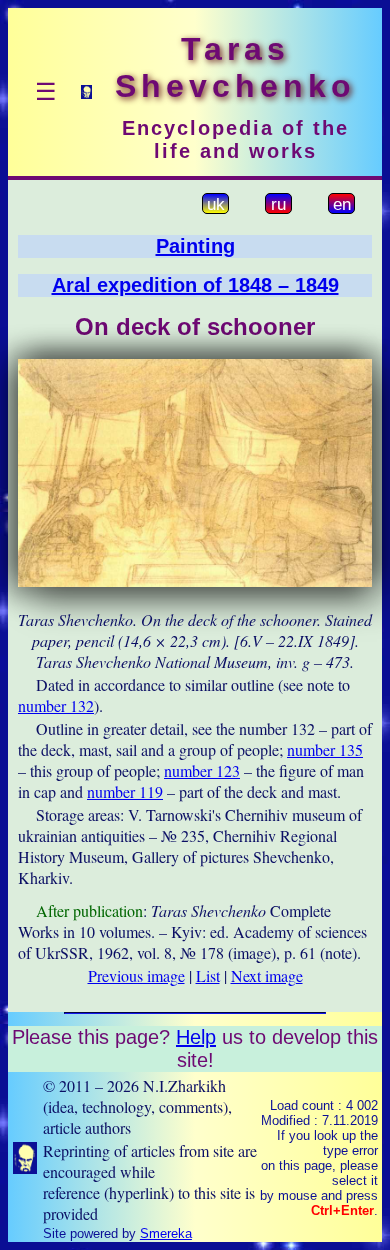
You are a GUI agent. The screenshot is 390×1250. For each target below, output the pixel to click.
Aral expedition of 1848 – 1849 (195, 285)
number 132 (56, 705)
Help (196, 1037)
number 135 (325, 749)
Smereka (166, 1233)
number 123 (202, 770)
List (208, 975)
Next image (267, 975)
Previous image (136, 975)
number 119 (125, 791)
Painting (195, 246)
